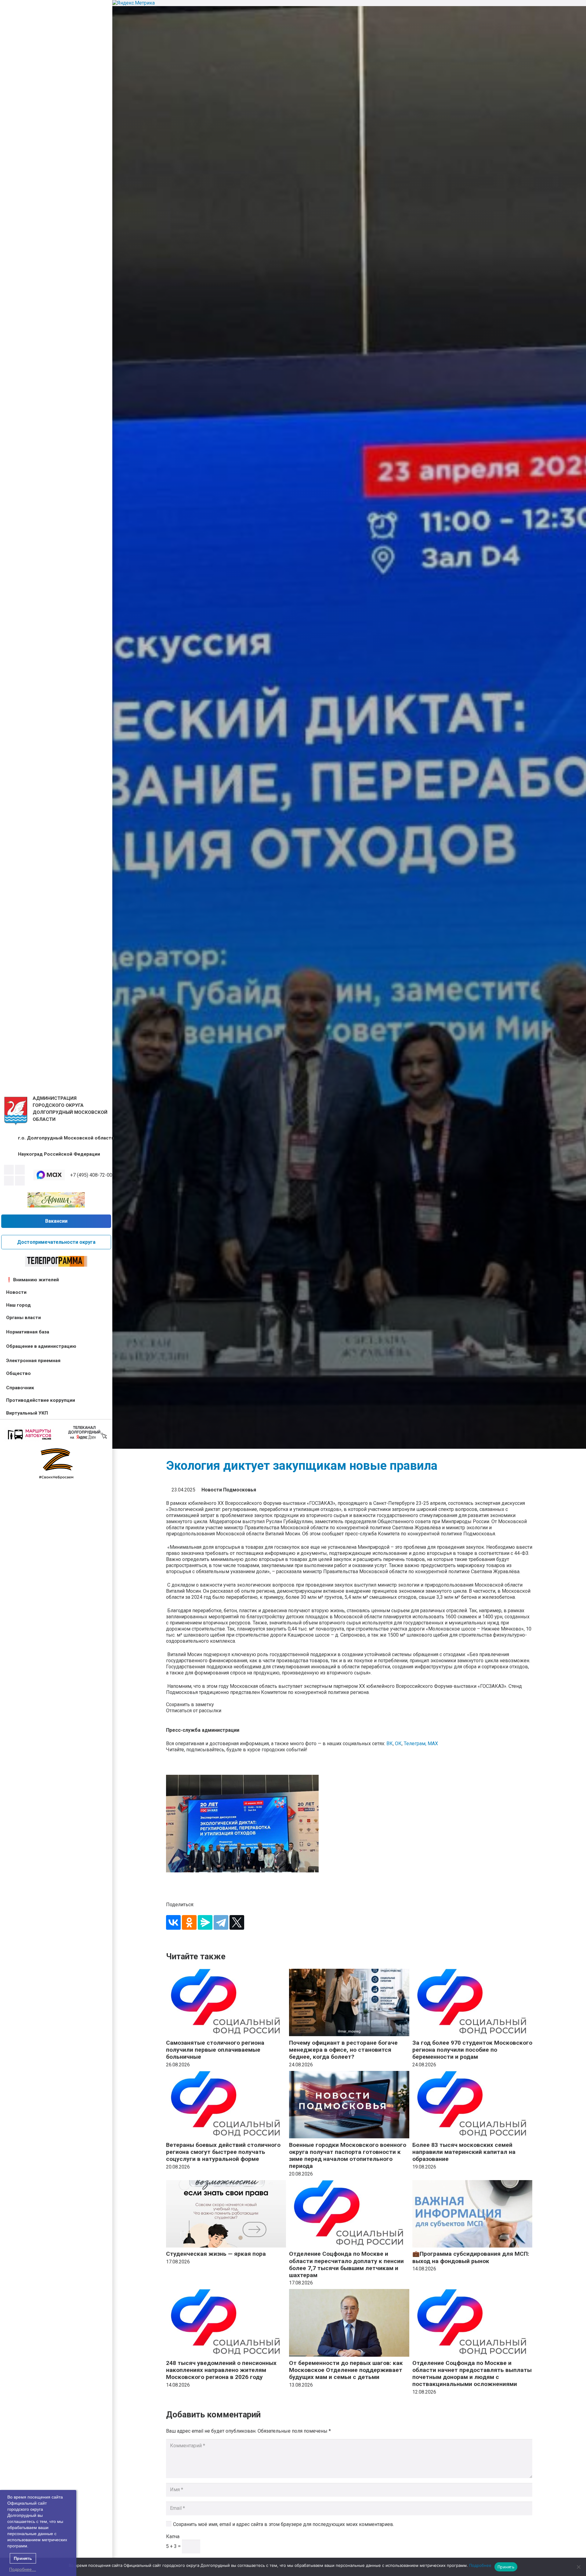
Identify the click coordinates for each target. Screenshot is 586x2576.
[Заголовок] (20, 1181)
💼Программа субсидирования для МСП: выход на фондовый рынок (471, 2257)
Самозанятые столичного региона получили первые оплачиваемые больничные (215, 2050)
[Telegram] (9, 1181)
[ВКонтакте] (173, 1922)
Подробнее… (23, 2569)
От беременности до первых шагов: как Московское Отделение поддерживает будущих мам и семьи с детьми (346, 2370)
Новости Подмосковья (229, 1490)
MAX (433, 1744)
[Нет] (578, 2567)
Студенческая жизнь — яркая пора (216, 2254)
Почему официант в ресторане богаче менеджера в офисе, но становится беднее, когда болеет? (343, 2050)
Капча (173, 2537)
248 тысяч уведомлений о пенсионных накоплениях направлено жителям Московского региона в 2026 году (221, 2370)
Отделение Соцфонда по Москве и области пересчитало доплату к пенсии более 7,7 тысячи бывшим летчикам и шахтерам (346, 2264)
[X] (237, 1922)
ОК (398, 1744)
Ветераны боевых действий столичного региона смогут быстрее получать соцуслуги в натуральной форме (223, 2152)
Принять (506, 2567)
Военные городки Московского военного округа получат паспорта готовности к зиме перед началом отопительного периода (348, 2155)
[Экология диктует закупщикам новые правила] (349, 1824)
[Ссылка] (16, 1111)
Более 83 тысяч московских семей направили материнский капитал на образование (464, 2152)
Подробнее (480, 2565)
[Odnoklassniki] (20, 1170)
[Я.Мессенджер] (205, 1922)
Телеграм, (416, 1744)
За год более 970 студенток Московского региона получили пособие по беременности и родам (472, 2050)
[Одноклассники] (189, 1922)
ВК (390, 1744)
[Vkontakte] (9, 1170)
